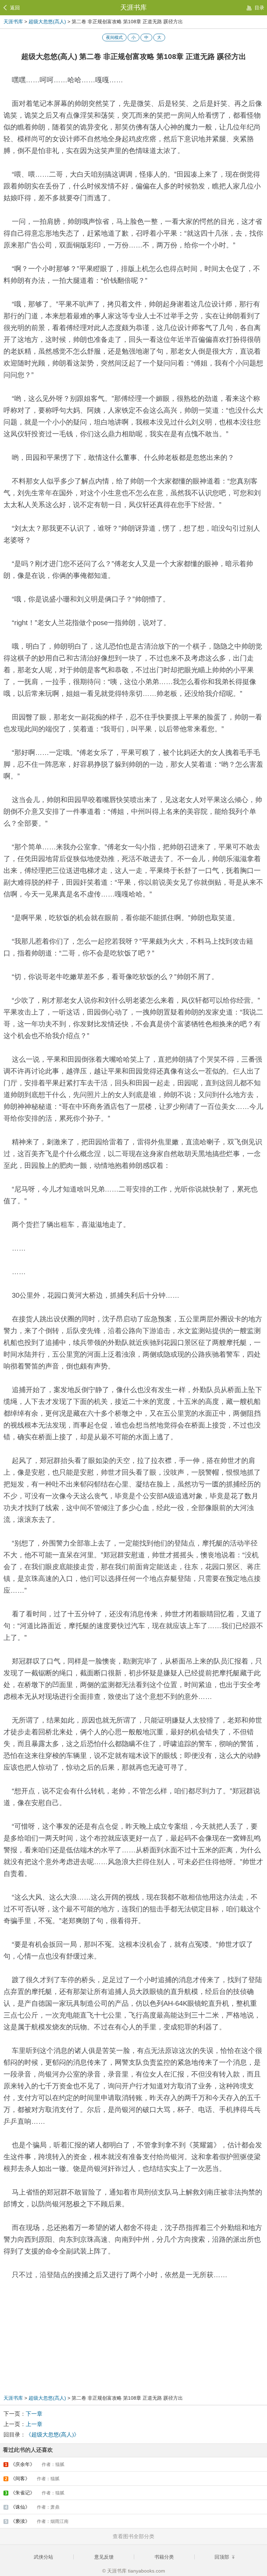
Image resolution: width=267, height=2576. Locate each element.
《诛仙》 (32, 2507)
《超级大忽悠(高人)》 (52, 2435)
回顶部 (222, 2557)
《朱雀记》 (35, 2493)
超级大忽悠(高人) (47, 22)
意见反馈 (104, 2557)
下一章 (34, 2414)
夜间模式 (114, 37)
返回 (15, 8)
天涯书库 (133, 7)
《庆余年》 (35, 2464)
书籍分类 (164, 2557)
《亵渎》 (37, 2521)
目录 (259, 8)
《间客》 (32, 2478)
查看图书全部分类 (133, 2536)
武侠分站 (43, 2557)
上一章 (34, 2424)
